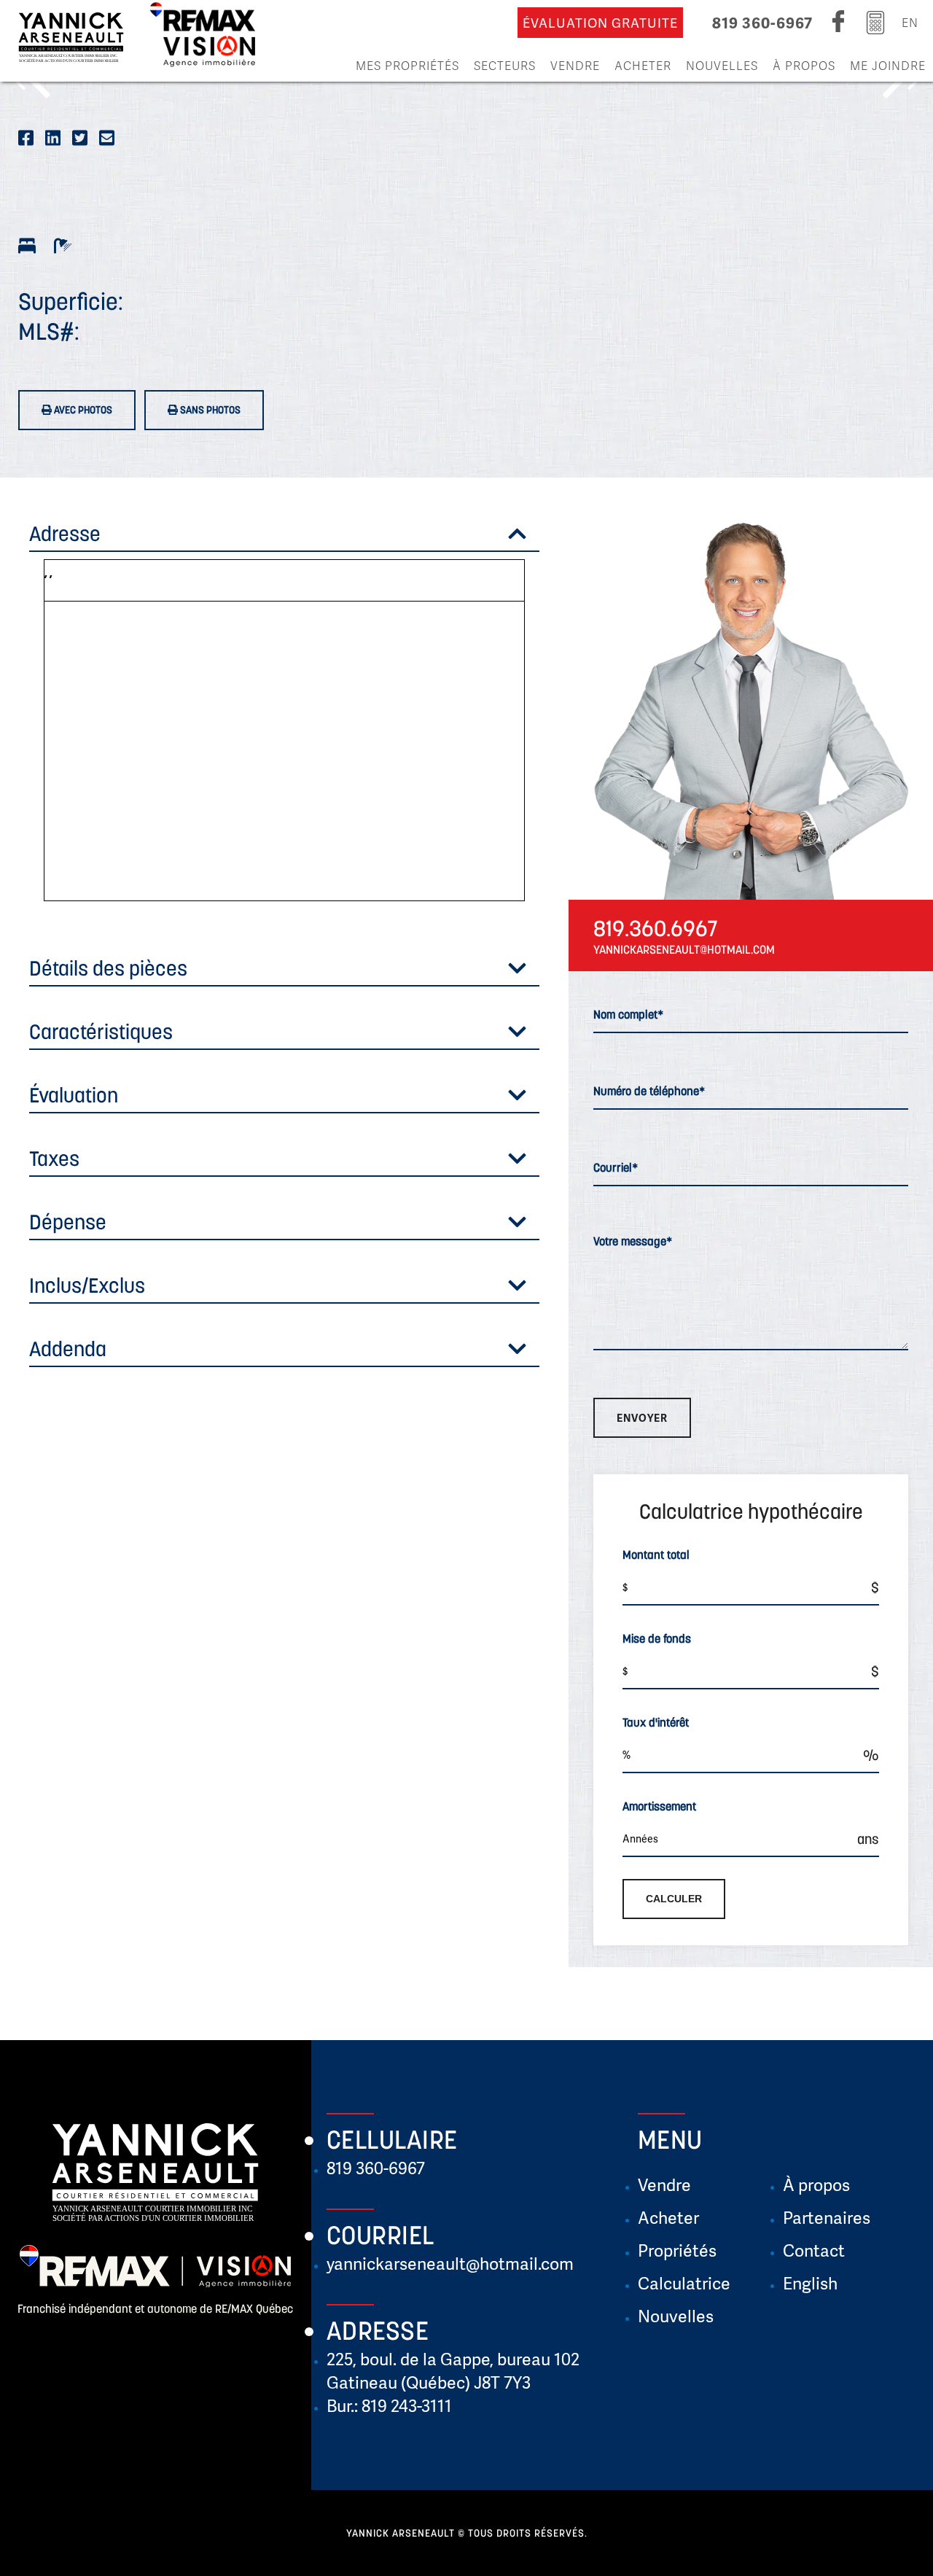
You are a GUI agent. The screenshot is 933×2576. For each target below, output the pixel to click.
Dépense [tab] (68, 1222)
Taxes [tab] (54, 1159)
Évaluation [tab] (74, 1095)
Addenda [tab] (68, 1349)
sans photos (209, 410)
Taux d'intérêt (656, 1722)
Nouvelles (722, 65)
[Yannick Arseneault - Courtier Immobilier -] (71, 41)
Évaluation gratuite (600, 23)
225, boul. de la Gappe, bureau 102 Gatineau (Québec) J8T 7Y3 (453, 2370)
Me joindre (888, 65)
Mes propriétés (407, 65)
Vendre (575, 65)
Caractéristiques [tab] (101, 1032)
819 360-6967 (762, 22)
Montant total (656, 1554)
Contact (814, 2250)
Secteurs (505, 65)
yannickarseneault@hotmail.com (450, 2263)
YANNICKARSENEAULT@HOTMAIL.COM (684, 949)
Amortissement (659, 1806)
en (910, 22)
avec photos (82, 410)
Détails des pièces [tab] (108, 968)
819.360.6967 (656, 928)
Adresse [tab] (65, 534)
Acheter (643, 65)
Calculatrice (684, 2283)
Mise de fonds (657, 1638)
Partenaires (827, 2217)
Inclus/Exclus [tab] (87, 1285)
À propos (804, 65)
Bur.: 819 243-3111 (389, 2405)
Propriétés (677, 2250)
